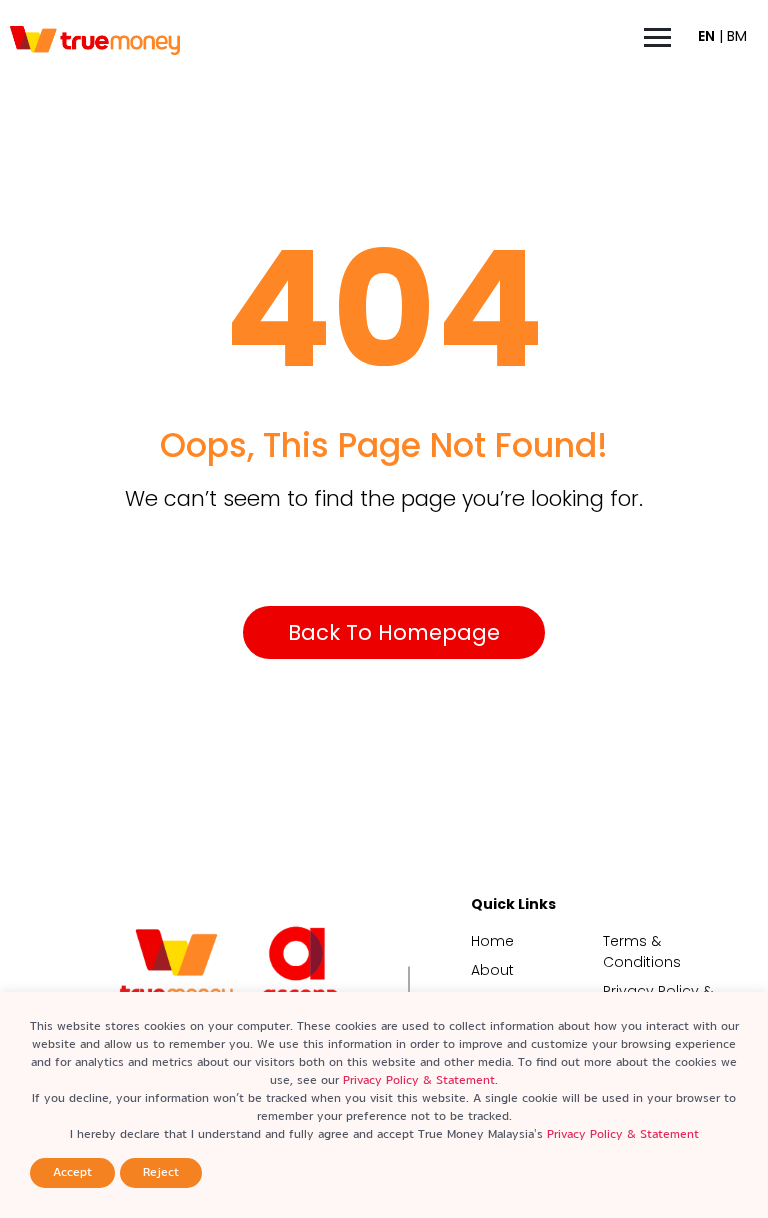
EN (706, 36)
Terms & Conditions (642, 951)
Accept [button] (72, 1172)
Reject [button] (161, 1172)
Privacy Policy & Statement (419, 1080)
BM (737, 36)
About (492, 970)
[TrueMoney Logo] (95, 41)
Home (492, 941)
